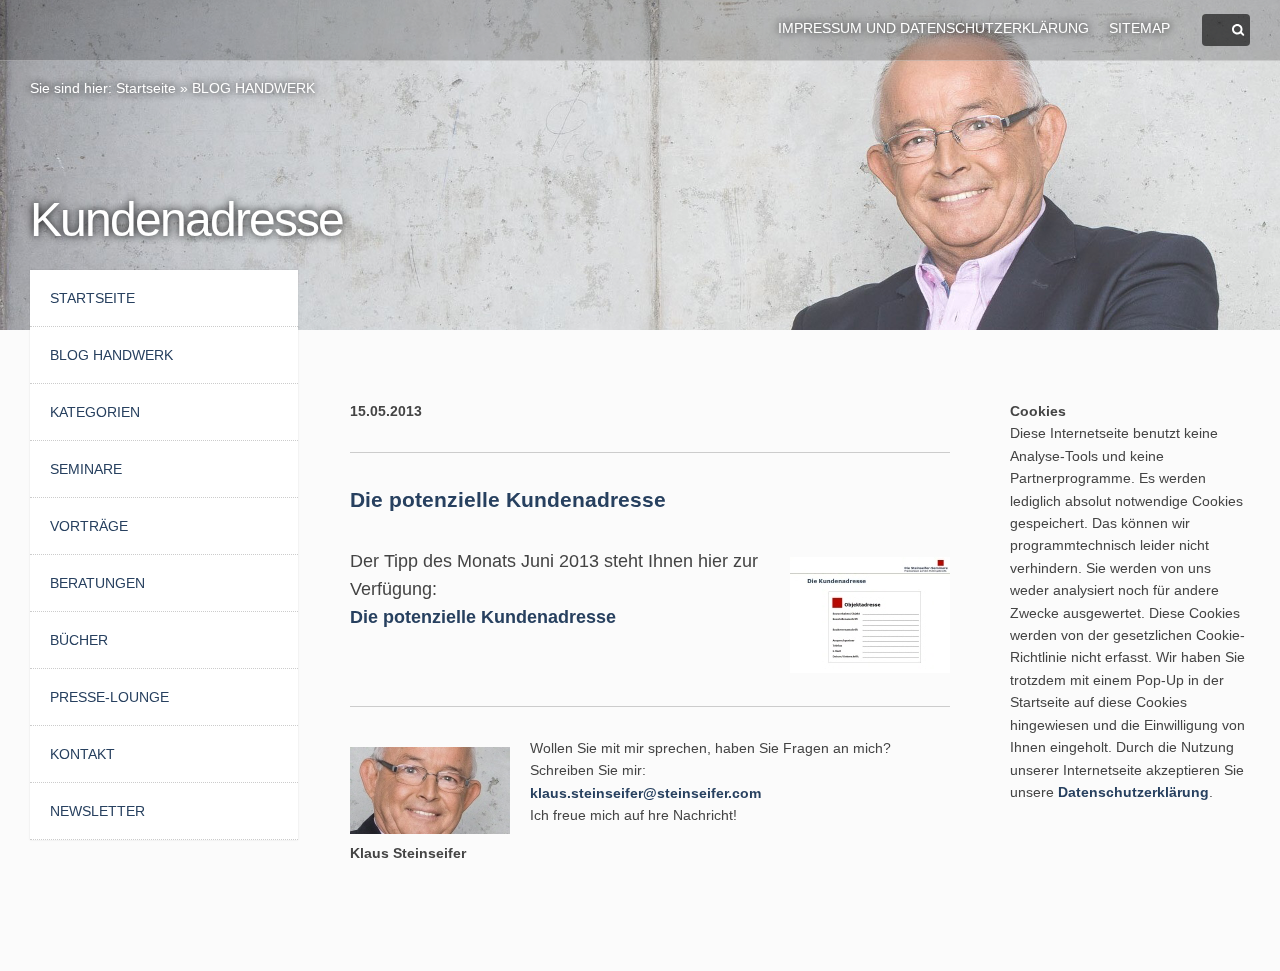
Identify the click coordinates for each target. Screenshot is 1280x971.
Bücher (79, 640)
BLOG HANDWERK (253, 88)
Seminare (86, 469)
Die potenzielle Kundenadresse (483, 617)
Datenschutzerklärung (1133, 792)
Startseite (146, 88)
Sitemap (1139, 28)
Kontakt (82, 754)
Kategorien (95, 412)
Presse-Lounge (109, 697)
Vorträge (89, 526)
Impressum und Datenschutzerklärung (933, 28)
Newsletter (97, 811)
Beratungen (97, 583)
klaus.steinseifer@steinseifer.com (645, 793)
